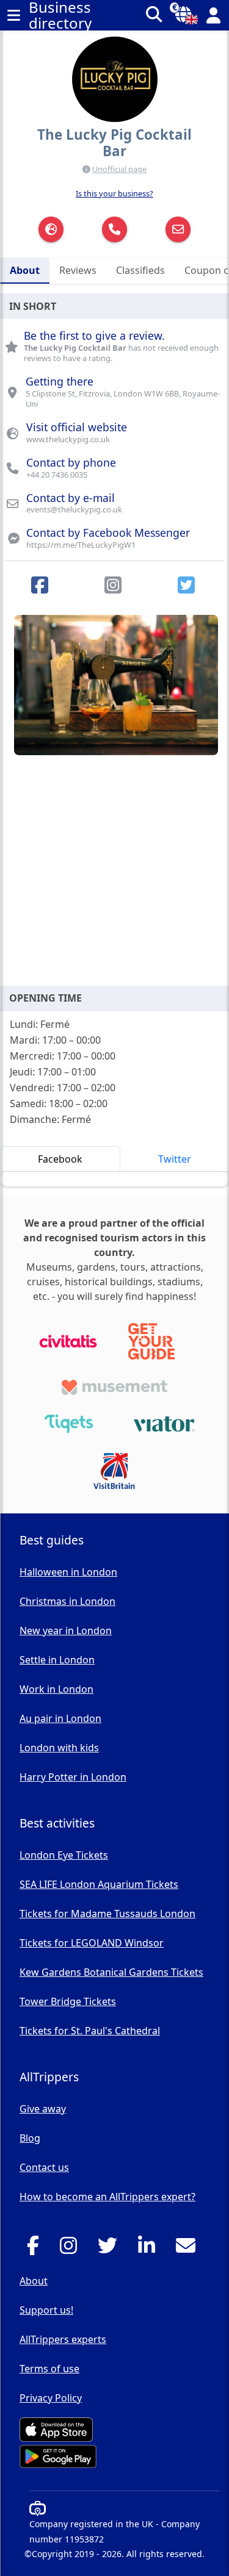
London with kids (59, 1748)
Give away (43, 2109)
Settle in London (57, 1660)
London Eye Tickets (64, 1855)
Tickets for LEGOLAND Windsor (92, 1943)
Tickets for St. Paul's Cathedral (90, 2031)
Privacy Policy (51, 2398)
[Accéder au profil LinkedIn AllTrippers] (150, 2249)
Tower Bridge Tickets (68, 2001)
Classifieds (140, 270)
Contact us (44, 2167)
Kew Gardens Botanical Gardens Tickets (111, 1972)
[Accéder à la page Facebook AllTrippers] (36, 2249)
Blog (30, 2138)
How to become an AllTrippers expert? (107, 2197)
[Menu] (13, 15)
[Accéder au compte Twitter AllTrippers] (111, 2249)
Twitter (175, 1159)
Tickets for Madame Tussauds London (107, 1914)
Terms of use (49, 2369)
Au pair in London (60, 1718)
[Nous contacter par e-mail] (189, 2249)
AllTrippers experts (63, 2339)
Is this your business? (114, 193)
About (25, 270)
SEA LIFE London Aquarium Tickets (99, 1884)
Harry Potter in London (73, 1777)
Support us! (46, 2310)
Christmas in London (67, 1601)
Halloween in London (68, 1572)
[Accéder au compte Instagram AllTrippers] (72, 2249)
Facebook (60, 1159)
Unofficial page (119, 169)
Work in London (56, 1689)
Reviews (78, 270)
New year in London (66, 1631)
